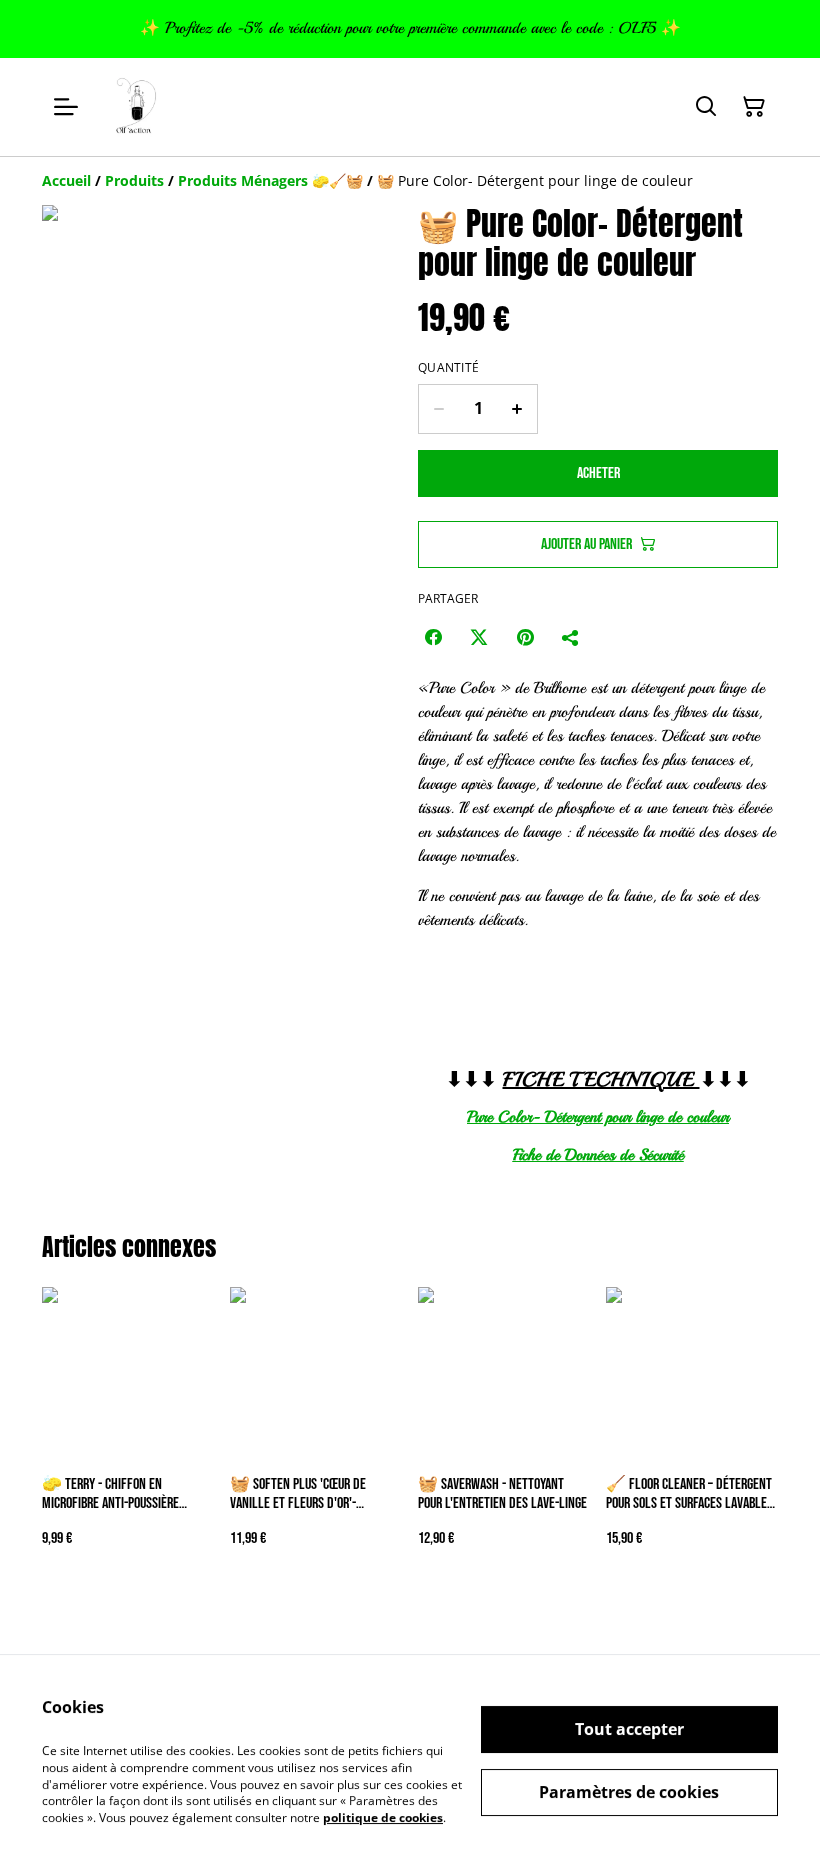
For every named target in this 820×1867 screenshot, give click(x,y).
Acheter (598, 473)
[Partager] (571, 637)
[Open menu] (66, 107)
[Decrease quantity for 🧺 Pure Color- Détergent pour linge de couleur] (438, 409)
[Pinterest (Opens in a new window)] (525, 637)
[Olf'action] (137, 107)
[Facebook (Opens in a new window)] (433, 637)
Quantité (448, 368)
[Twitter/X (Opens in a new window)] (479, 637)
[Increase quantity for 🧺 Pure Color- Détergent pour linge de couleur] (517, 409)
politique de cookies (383, 1817)
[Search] (706, 107)
